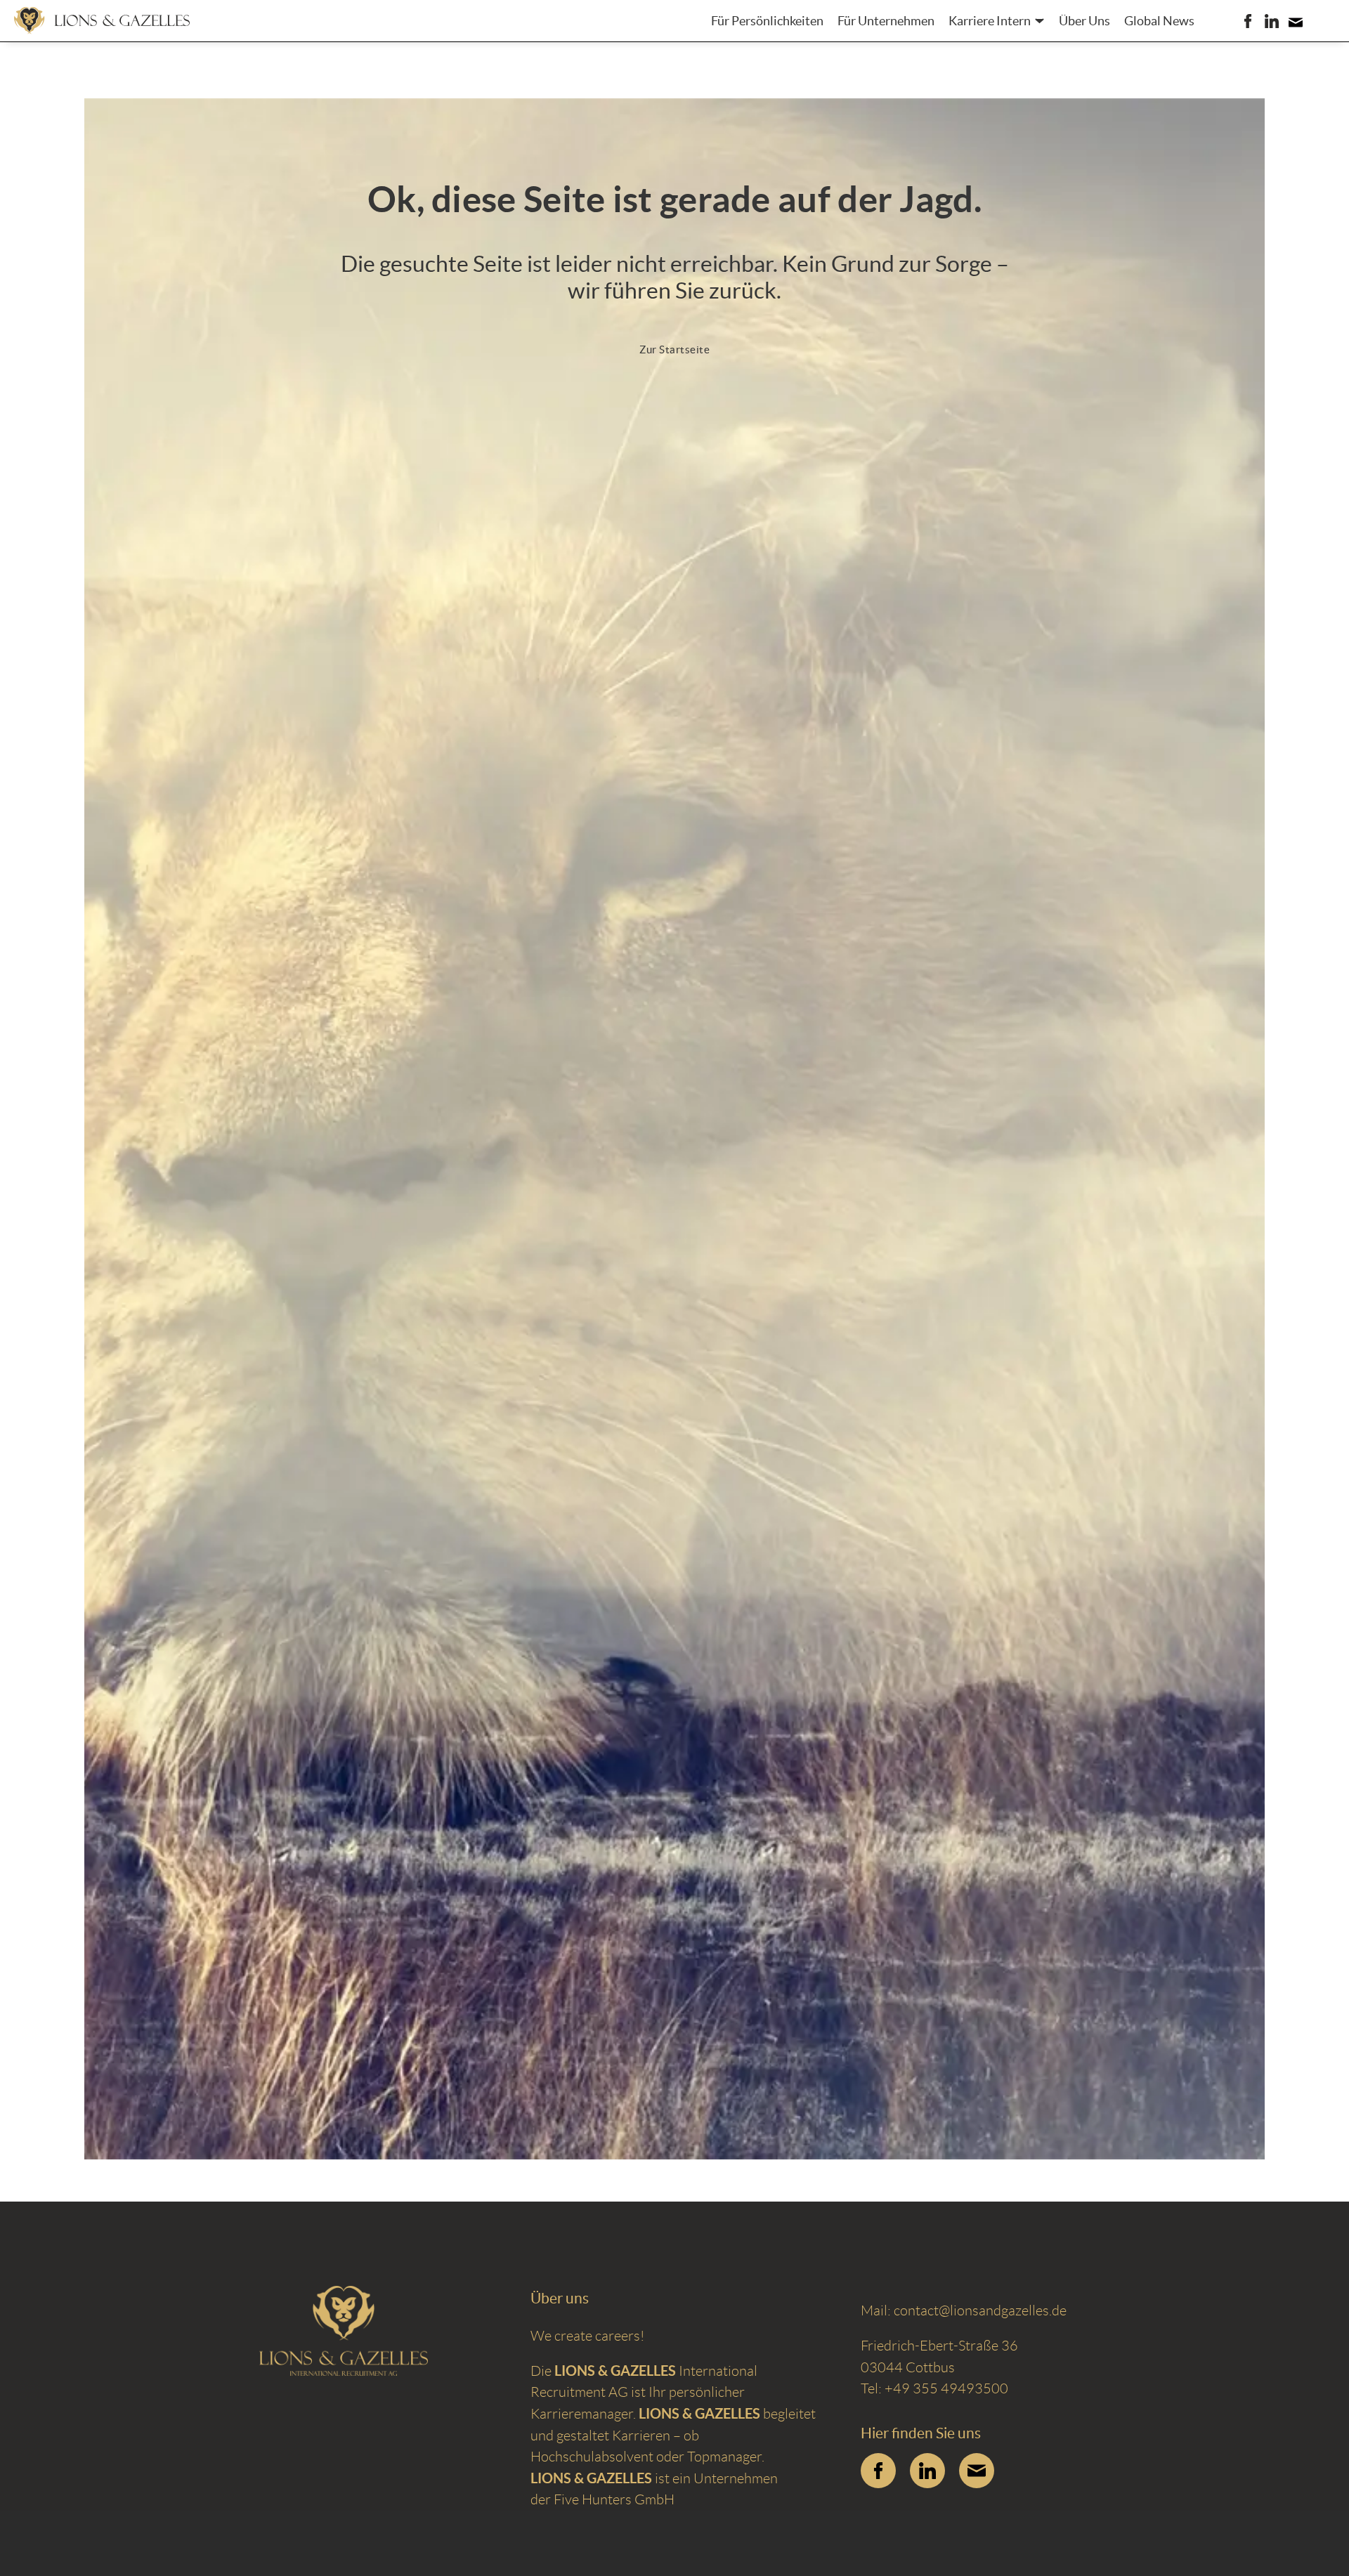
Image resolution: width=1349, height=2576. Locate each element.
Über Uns (1084, 21)
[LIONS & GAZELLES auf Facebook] (1248, 21)
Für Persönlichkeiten (767, 21)
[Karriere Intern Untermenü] (1040, 21)
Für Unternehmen (886, 21)
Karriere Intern (990, 21)
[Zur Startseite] (102, 20)
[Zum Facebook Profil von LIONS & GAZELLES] (878, 2471)
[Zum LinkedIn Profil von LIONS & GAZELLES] (927, 2471)
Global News (1159, 21)
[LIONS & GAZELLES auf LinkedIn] (1272, 21)
